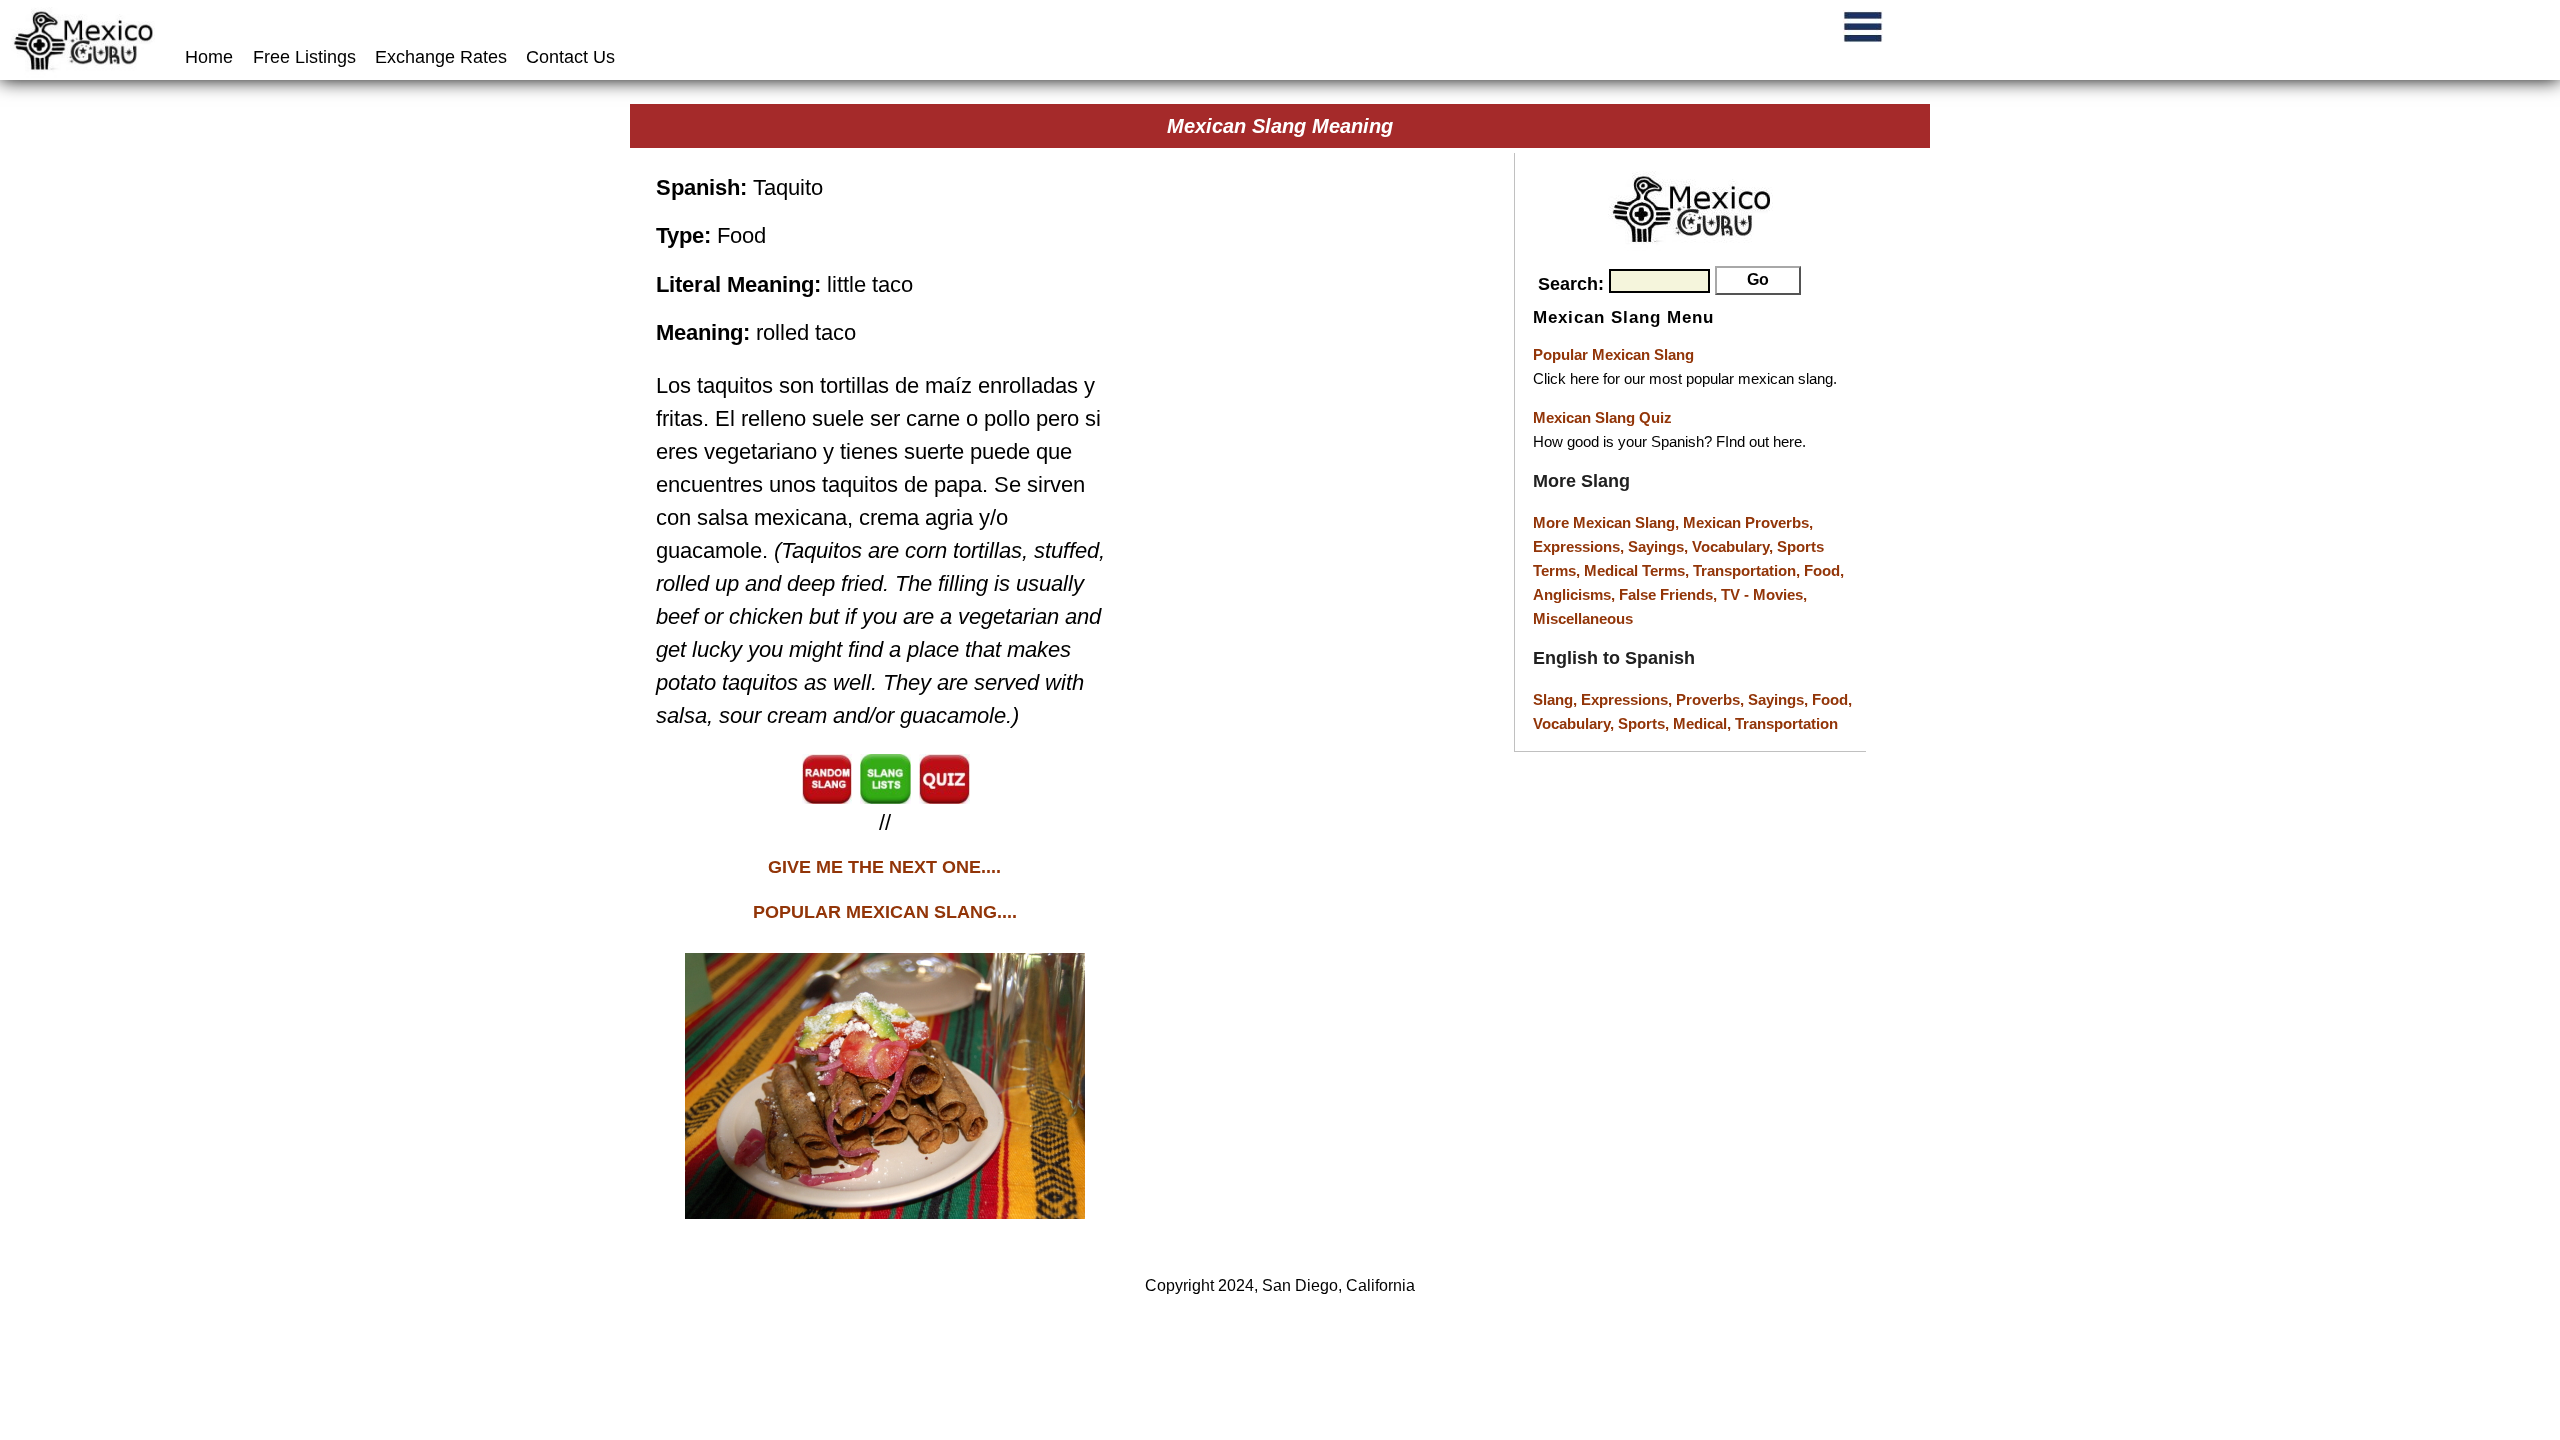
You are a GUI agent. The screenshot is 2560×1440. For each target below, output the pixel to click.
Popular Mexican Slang (1613, 354)
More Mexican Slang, (1608, 522)
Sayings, (1660, 546)
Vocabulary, (1734, 546)
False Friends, (1670, 594)
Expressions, (1578, 546)
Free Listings (304, 57)
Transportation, (1748, 570)
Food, (1824, 570)
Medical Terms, (1638, 570)
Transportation (1786, 723)
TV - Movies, (1764, 594)
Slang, (1557, 699)
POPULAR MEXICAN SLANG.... (885, 912)
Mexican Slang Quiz (1602, 417)
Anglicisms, (1576, 594)
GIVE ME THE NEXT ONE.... (884, 867)
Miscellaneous (1583, 618)
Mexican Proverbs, (1748, 522)
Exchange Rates (441, 57)
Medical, (1704, 723)
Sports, (1645, 723)
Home (211, 57)
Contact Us (570, 57)
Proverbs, (1712, 699)
